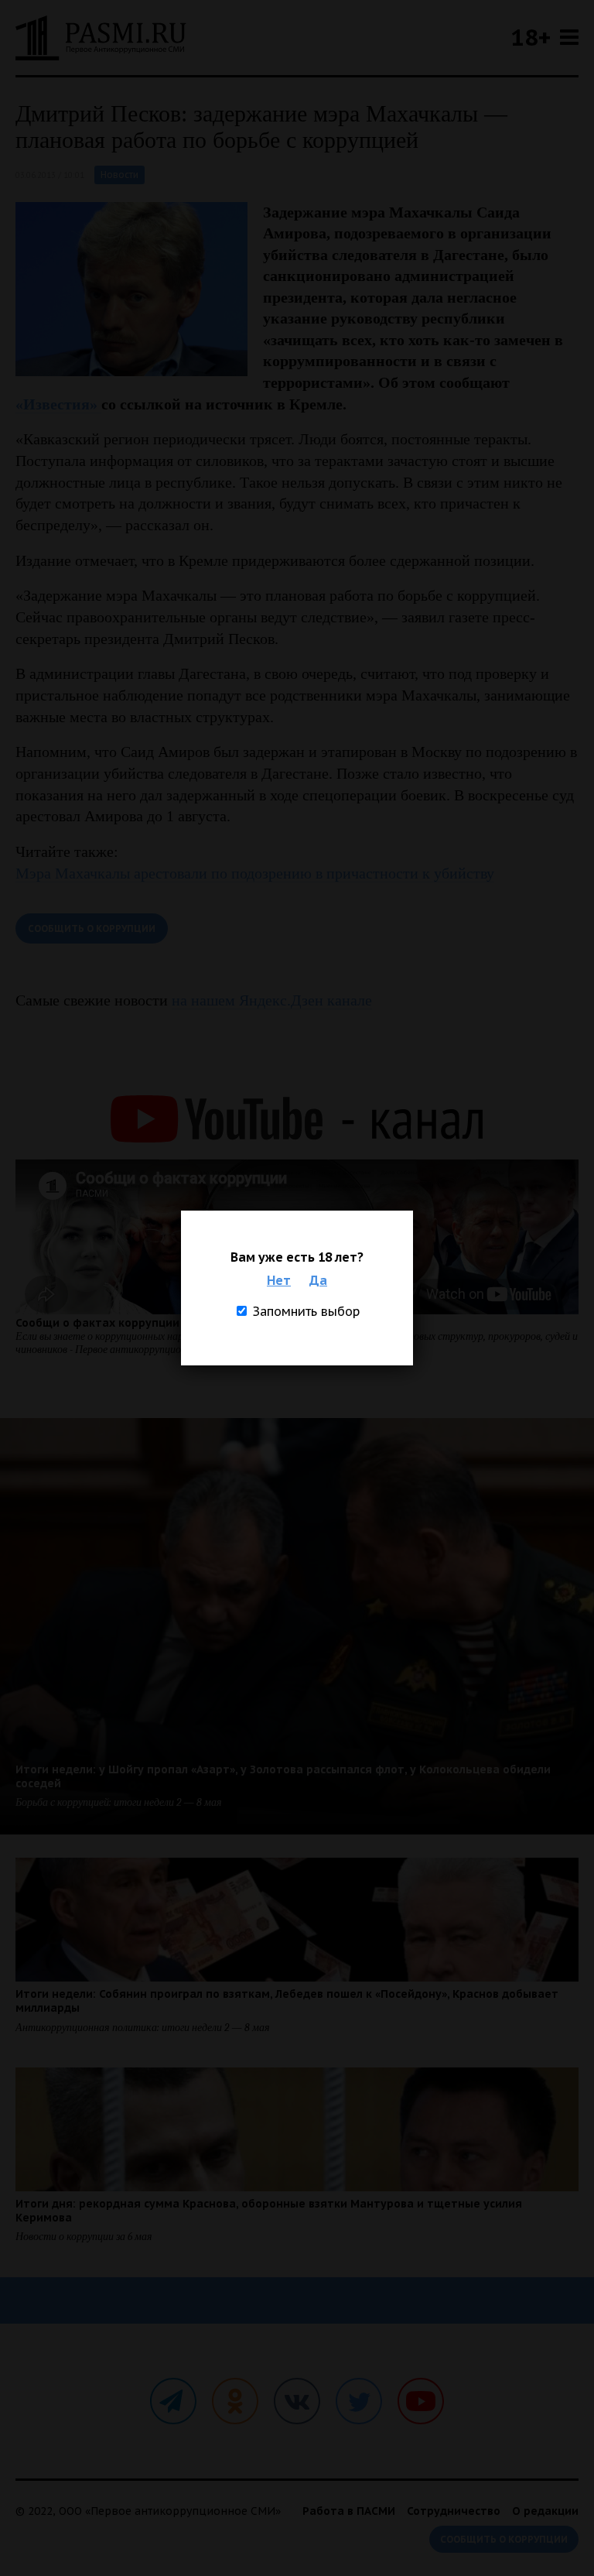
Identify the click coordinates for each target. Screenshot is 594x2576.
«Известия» (58, 404)
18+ (531, 37)
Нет (279, 1280)
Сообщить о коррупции (92, 928)
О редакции (545, 2511)
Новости (119, 175)
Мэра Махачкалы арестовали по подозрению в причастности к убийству (255, 873)
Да (318, 1280)
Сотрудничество (454, 2511)
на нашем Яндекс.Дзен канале (272, 1000)
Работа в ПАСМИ (349, 2511)
